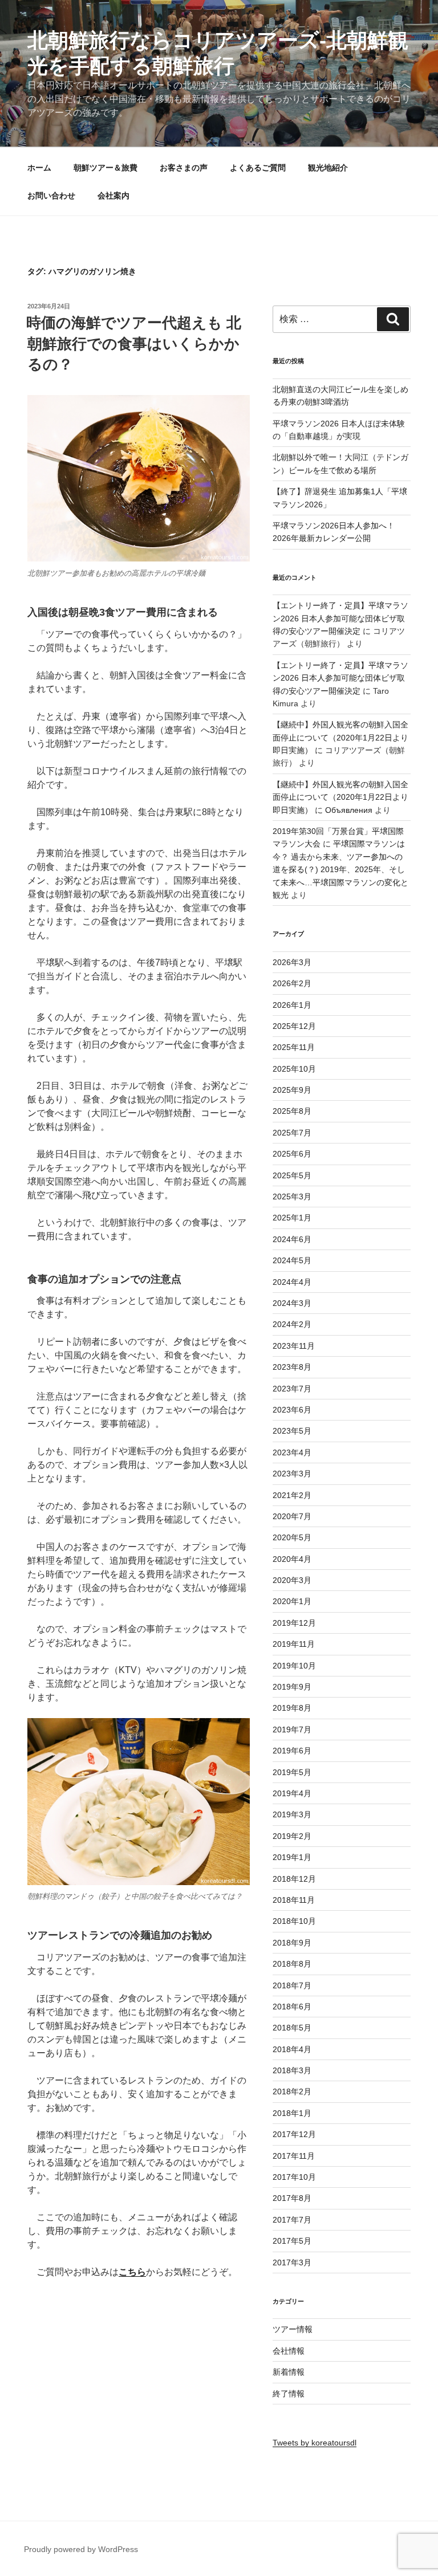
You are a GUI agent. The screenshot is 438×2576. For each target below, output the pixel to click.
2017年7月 (292, 2220)
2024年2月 (292, 1324)
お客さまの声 (184, 168)
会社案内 (113, 196)
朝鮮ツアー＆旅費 (106, 168)
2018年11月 (294, 1900)
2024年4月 (292, 1282)
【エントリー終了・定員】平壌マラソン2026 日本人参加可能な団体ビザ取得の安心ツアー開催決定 (340, 618)
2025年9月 (292, 1090)
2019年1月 (292, 1857)
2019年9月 (292, 1687)
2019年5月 (292, 1772)
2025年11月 (294, 1047)
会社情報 (289, 2351)
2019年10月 (294, 1666)
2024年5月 (292, 1260)
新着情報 (289, 2372)
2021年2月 (292, 1495)
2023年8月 (292, 1367)
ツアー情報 (293, 2329)
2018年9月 (292, 1943)
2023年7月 (292, 1389)
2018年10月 (294, 1921)
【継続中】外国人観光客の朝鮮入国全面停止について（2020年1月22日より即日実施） (340, 737)
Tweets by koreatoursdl (315, 2443)
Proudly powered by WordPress (81, 2549)
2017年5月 (292, 2241)
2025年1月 (292, 1218)
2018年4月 (292, 2049)
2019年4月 (292, 1793)
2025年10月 (294, 1069)
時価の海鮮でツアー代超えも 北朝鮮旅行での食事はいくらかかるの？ (134, 343)
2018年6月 (292, 2007)
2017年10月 (294, 2177)
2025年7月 (292, 1133)
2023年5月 (292, 1431)
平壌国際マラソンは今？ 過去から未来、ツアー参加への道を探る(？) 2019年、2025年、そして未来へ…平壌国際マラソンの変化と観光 (340, 869)
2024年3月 (292, 1303)
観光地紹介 (328, 168)
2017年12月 (294, 2134)
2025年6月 (292, 1154)
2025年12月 (294, 1026)
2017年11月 (294, 2156)
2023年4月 (292, 1452)
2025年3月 (292, 1197)
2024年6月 (292, 1239)
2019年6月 (292, 1751)
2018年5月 (292, 2028)
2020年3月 (292, 1580)
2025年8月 (292, 1111)
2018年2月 (292, 2091)
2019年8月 (292, 1708)
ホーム (39, 168)
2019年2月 (292, 1836)
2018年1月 (292, 2113)
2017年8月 (292, 2198)
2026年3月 (292, 962)
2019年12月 (294, 1623)
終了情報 (289, 2394)
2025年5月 (292, 1175)
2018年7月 (292, 1985)
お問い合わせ (51, 196)
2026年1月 (292, 1005)
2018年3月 (292, 2070)
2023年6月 (292, 1410)
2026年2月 (292, 983)
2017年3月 (292, 2262)
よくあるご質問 (258, 168)
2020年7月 (292, 1516)
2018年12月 (294, 1879)
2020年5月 (292, 1537)
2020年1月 (292, 1601)
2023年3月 (292, 1474)
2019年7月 (292, 1729)
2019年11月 (294, 1644)
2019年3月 (292, 1814)
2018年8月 (292, 1964)
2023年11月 (294, 1346)
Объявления (349, 810)
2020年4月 (292, 1559)
